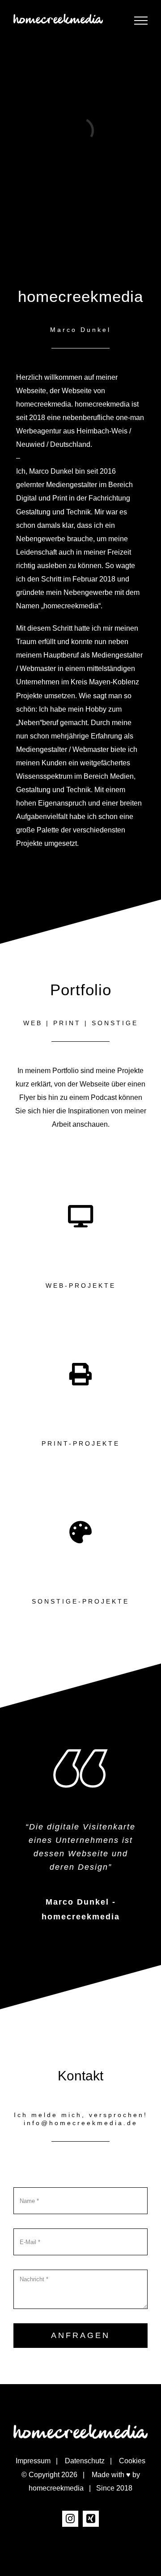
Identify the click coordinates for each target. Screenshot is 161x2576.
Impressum (33, 2461)
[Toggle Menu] (141, 21)
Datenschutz (85, 2461)
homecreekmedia (56, 2488)
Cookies (132, 2461)
